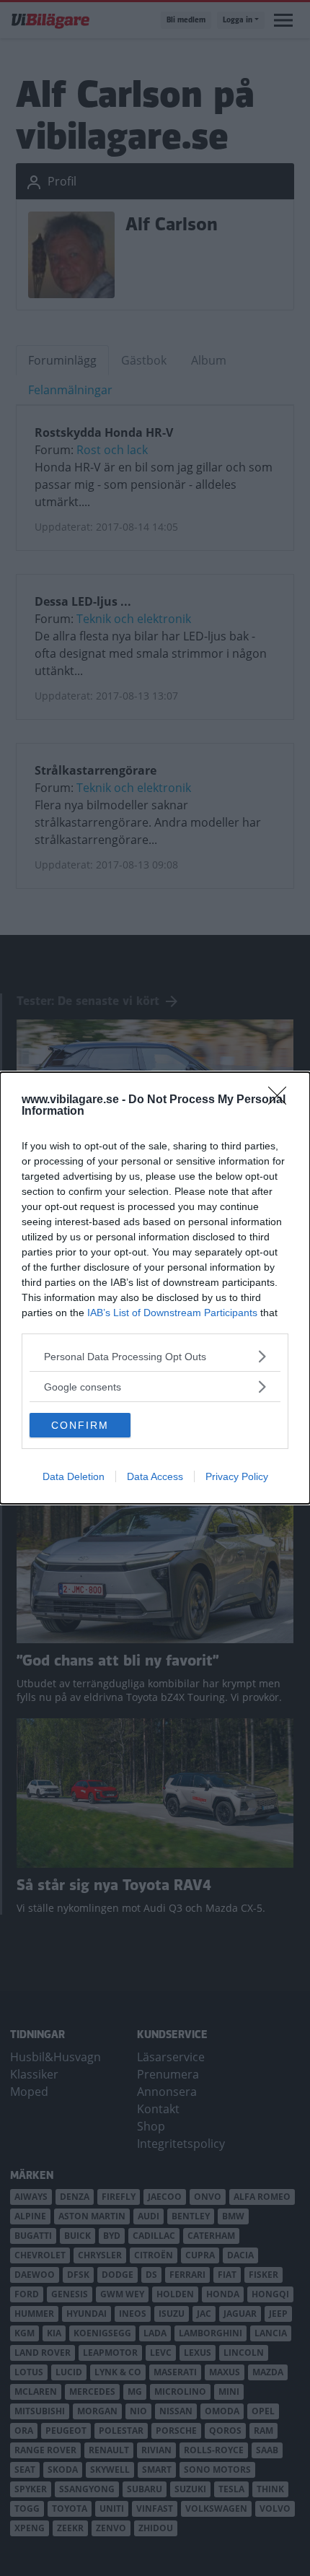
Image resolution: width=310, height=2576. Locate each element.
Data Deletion (74, 1476)
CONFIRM (80, 1425)
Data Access (155, 1476)
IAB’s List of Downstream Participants (172, 1313)
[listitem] (155, 1356)
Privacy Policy (237, 1476)
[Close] (282, 1100)
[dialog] (155, 1288)
